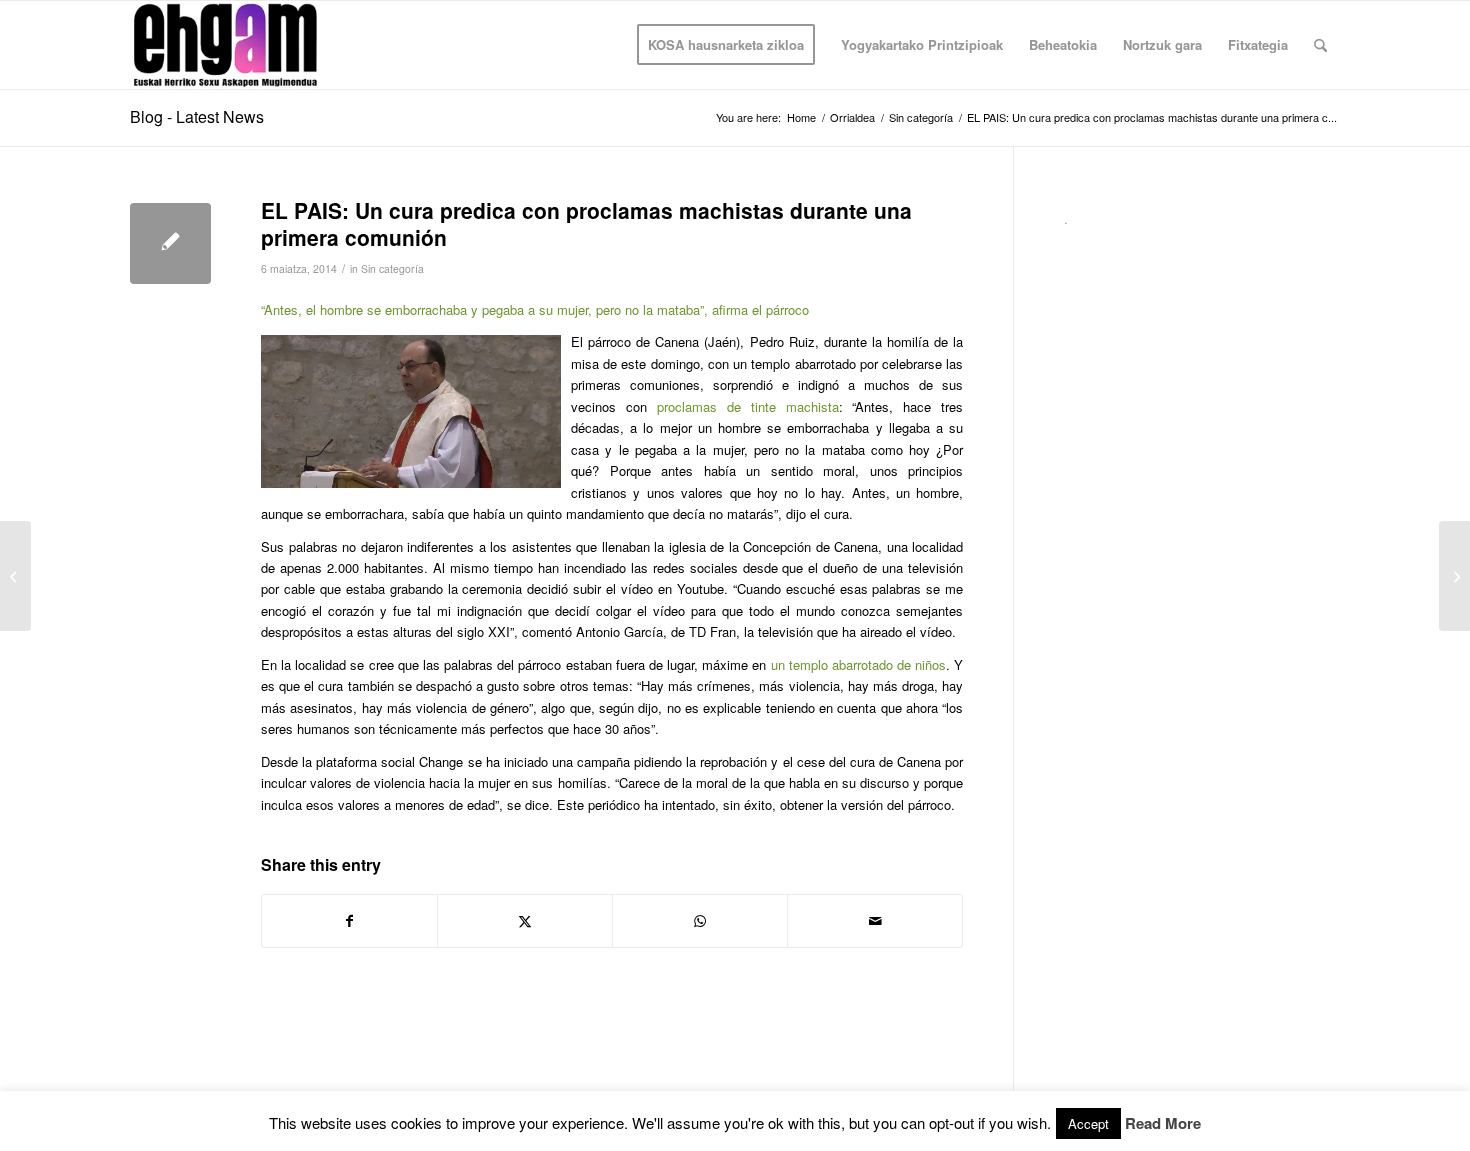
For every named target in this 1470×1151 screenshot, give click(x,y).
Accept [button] (1088, 1123)
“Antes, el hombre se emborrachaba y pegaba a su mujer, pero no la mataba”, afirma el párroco (535, 309)
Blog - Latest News (197, 116)
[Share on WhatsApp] (700, 921)
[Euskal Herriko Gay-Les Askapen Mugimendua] (225, 45)
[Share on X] (525, 921)
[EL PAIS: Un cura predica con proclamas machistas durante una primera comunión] (170, 243)
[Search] (1320, 45)
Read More (1163, 1123)
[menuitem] (726, 45)
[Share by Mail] (875, 921)
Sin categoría (392, 268)
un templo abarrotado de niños (859, 664)
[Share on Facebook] (349, 921)
